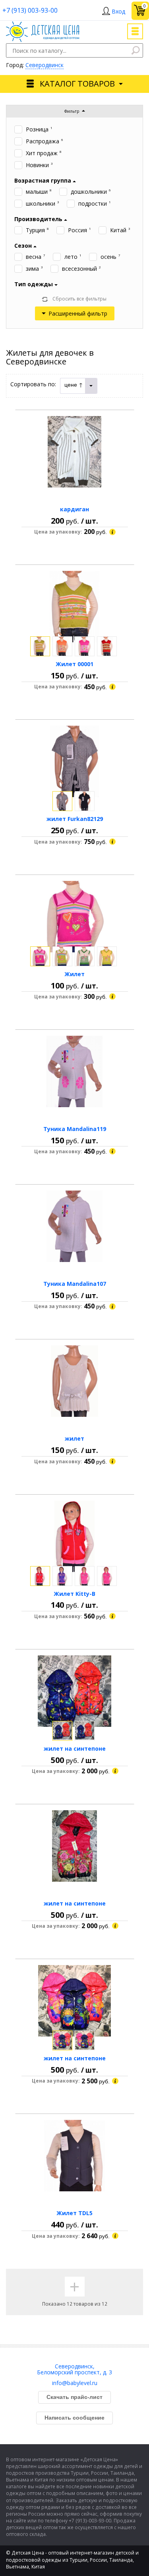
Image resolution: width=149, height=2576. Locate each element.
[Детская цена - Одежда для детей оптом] (43, 25)
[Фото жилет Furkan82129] (75, 761)
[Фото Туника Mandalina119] (75, 1071)
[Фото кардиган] (75, 452)
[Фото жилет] (75, 1381)
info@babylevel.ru (75, 2383)
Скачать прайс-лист (74, 2397)
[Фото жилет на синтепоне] (75, 1691)
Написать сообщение (74, 2418)
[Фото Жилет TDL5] (75, 2156)
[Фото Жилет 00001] (75, 607)
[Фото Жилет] (75, 917)
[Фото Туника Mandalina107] (75, 1226)
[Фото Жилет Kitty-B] (75, 1536)
